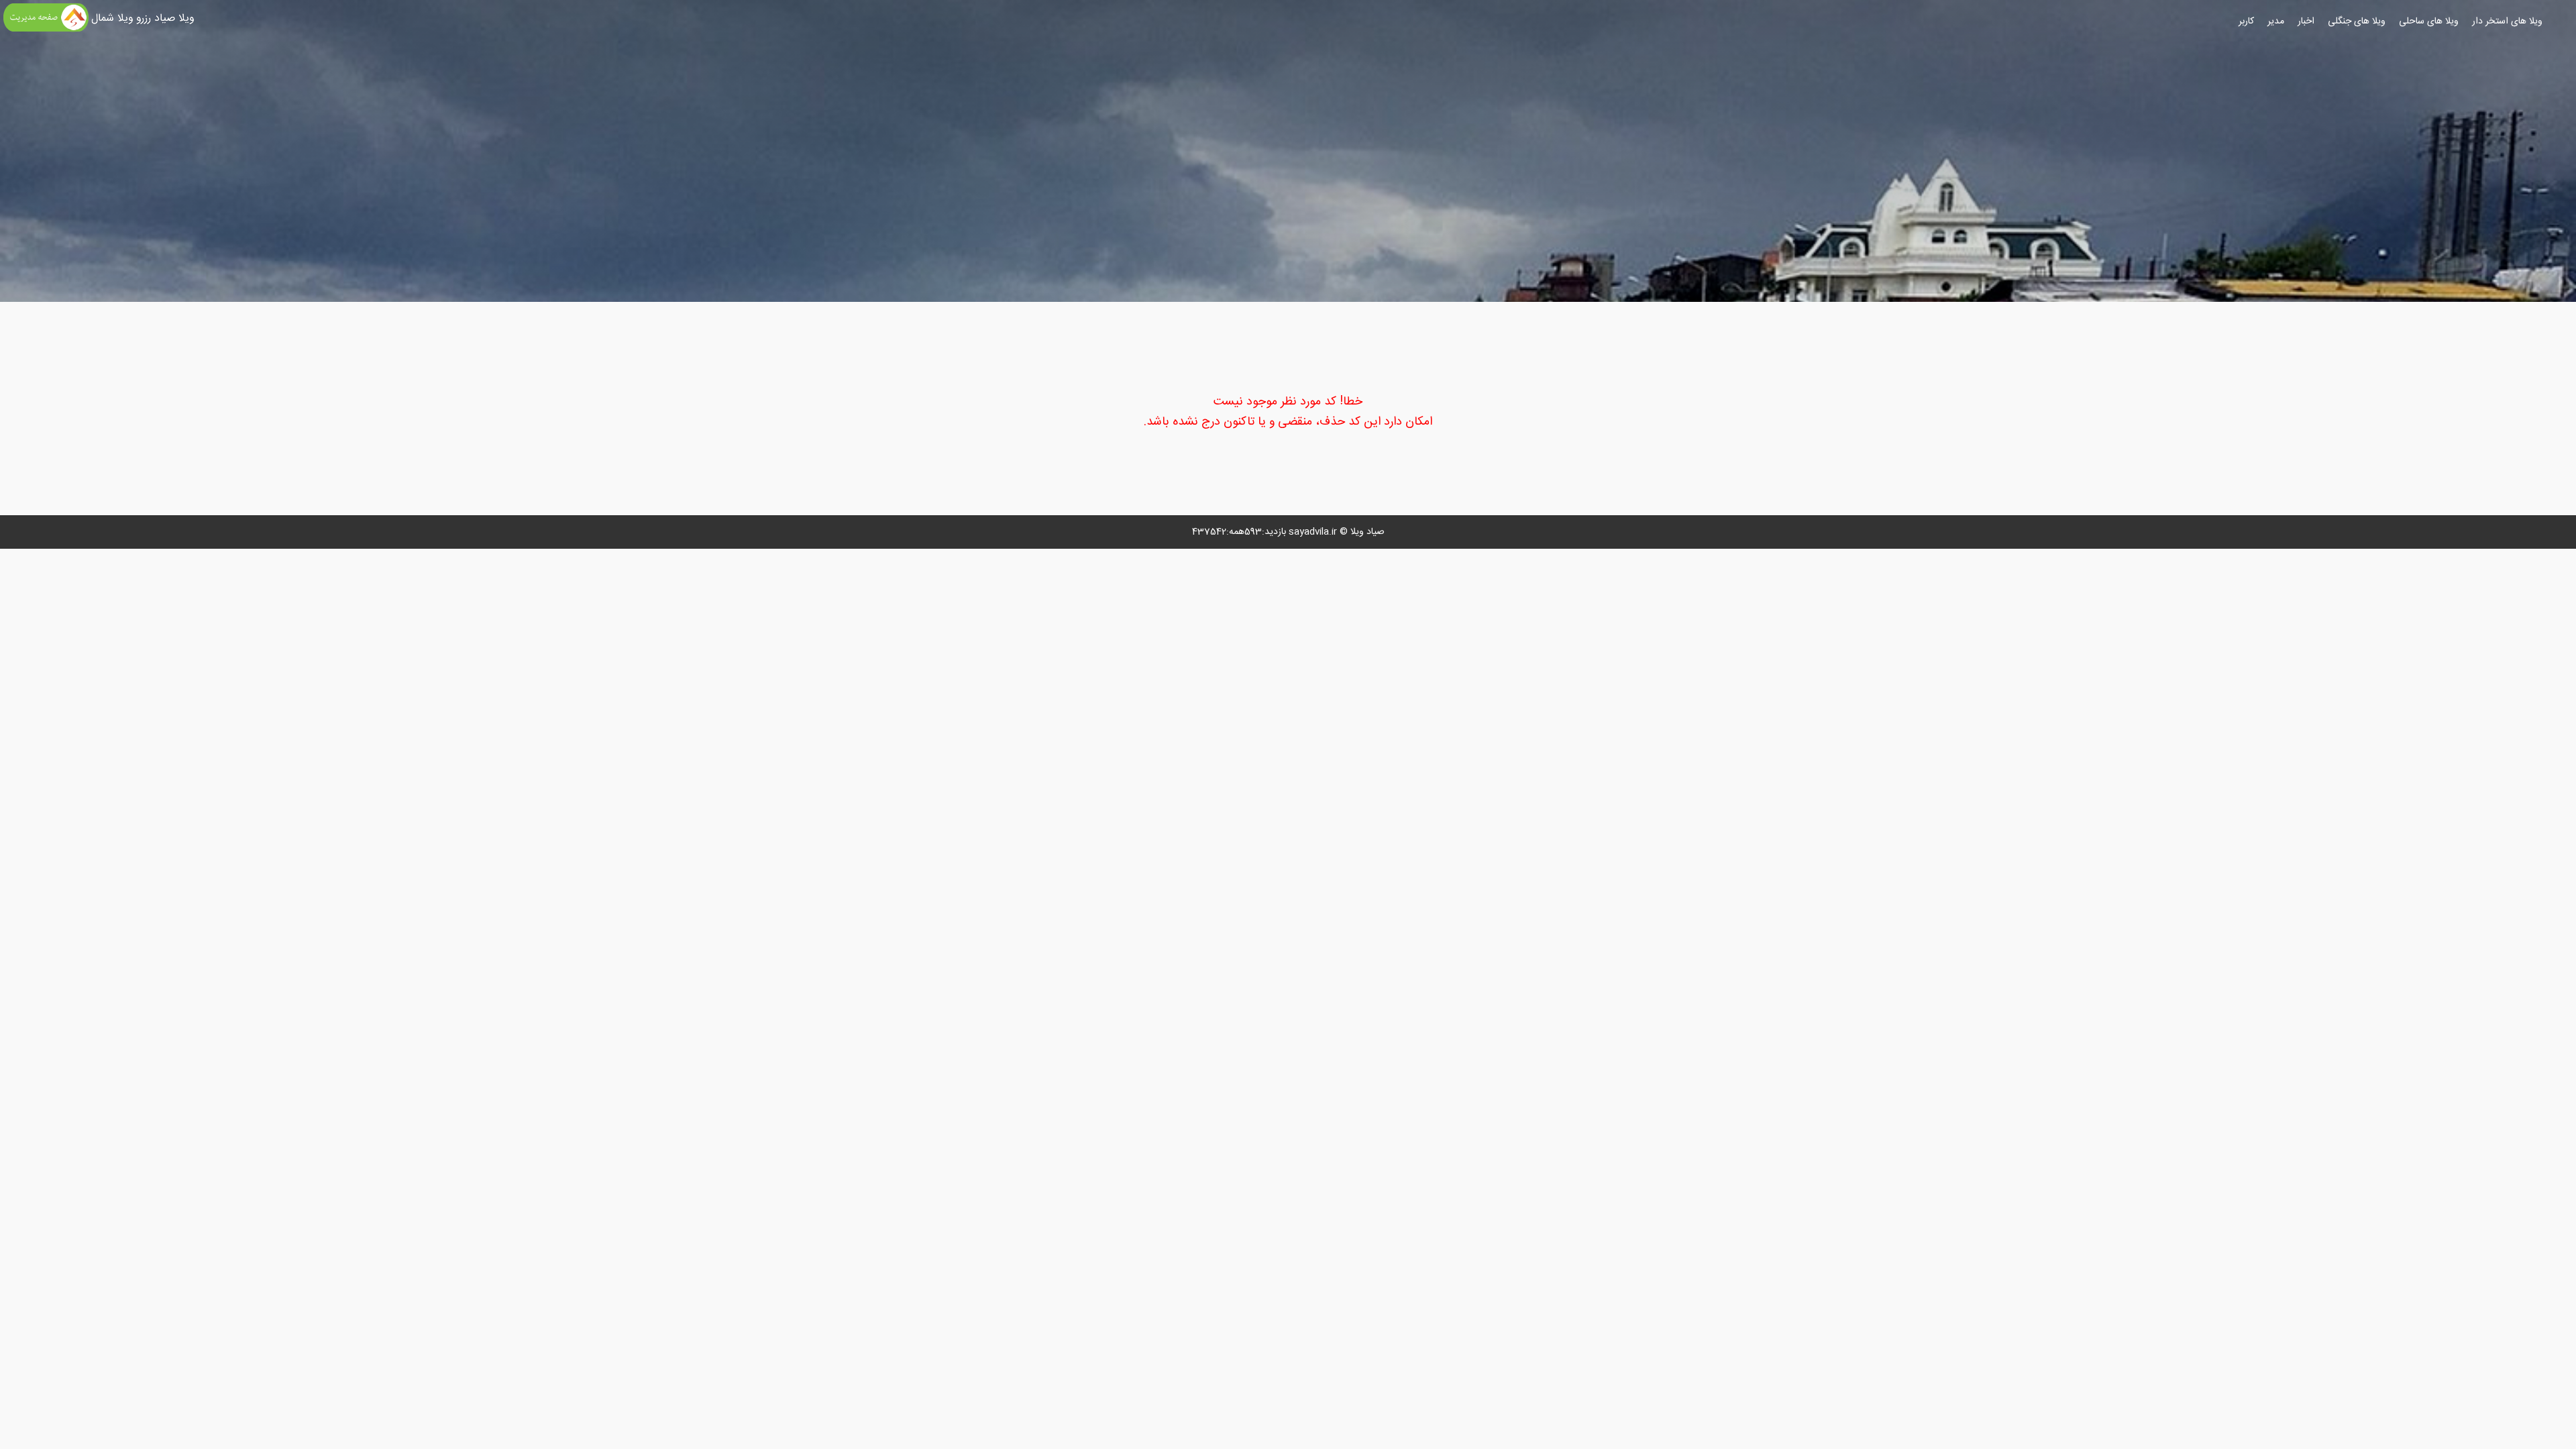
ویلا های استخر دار (2507, 21)
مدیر (2276, 21)
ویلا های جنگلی (2357, 21)
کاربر (2246, 21)
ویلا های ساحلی (2429, 21)
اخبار (2306, 21)
